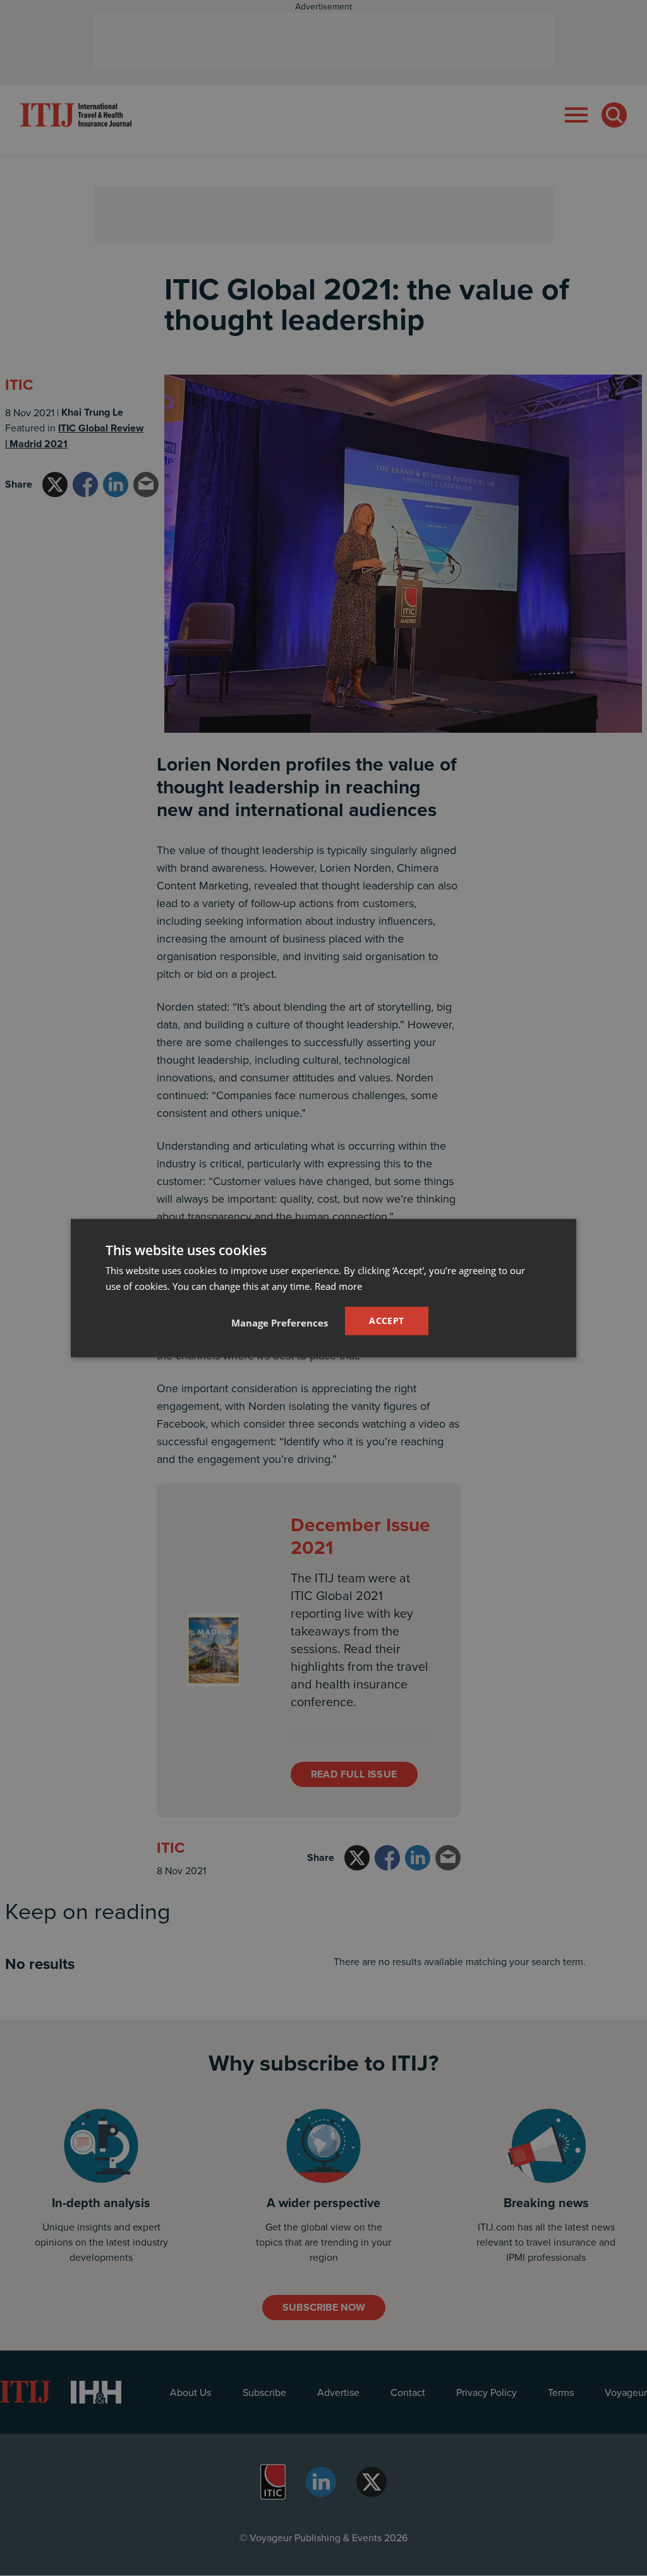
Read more (338, 1286)
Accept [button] (386, 1321)
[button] (280, 1322)
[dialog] (323, 1288)
